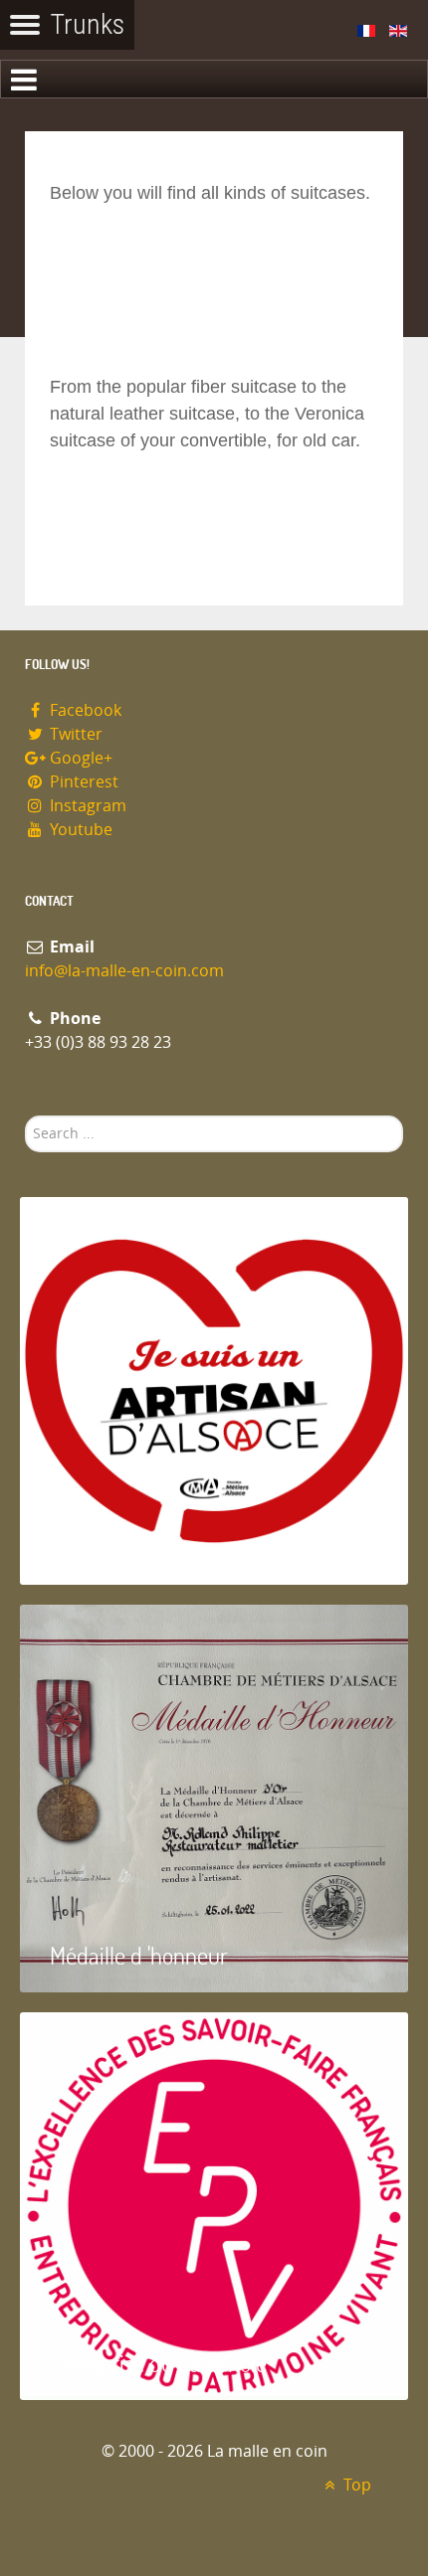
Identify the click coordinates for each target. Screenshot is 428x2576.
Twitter (74, 734)
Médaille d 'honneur (139, 1955)
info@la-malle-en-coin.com (124, 971)
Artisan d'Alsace (121, 1547)
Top (355, 2485)
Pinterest (82, 782)
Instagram (86, 806)
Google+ (79, 758)
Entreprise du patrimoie (158, 2363)
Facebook (84, 710)
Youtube (79, 830)
